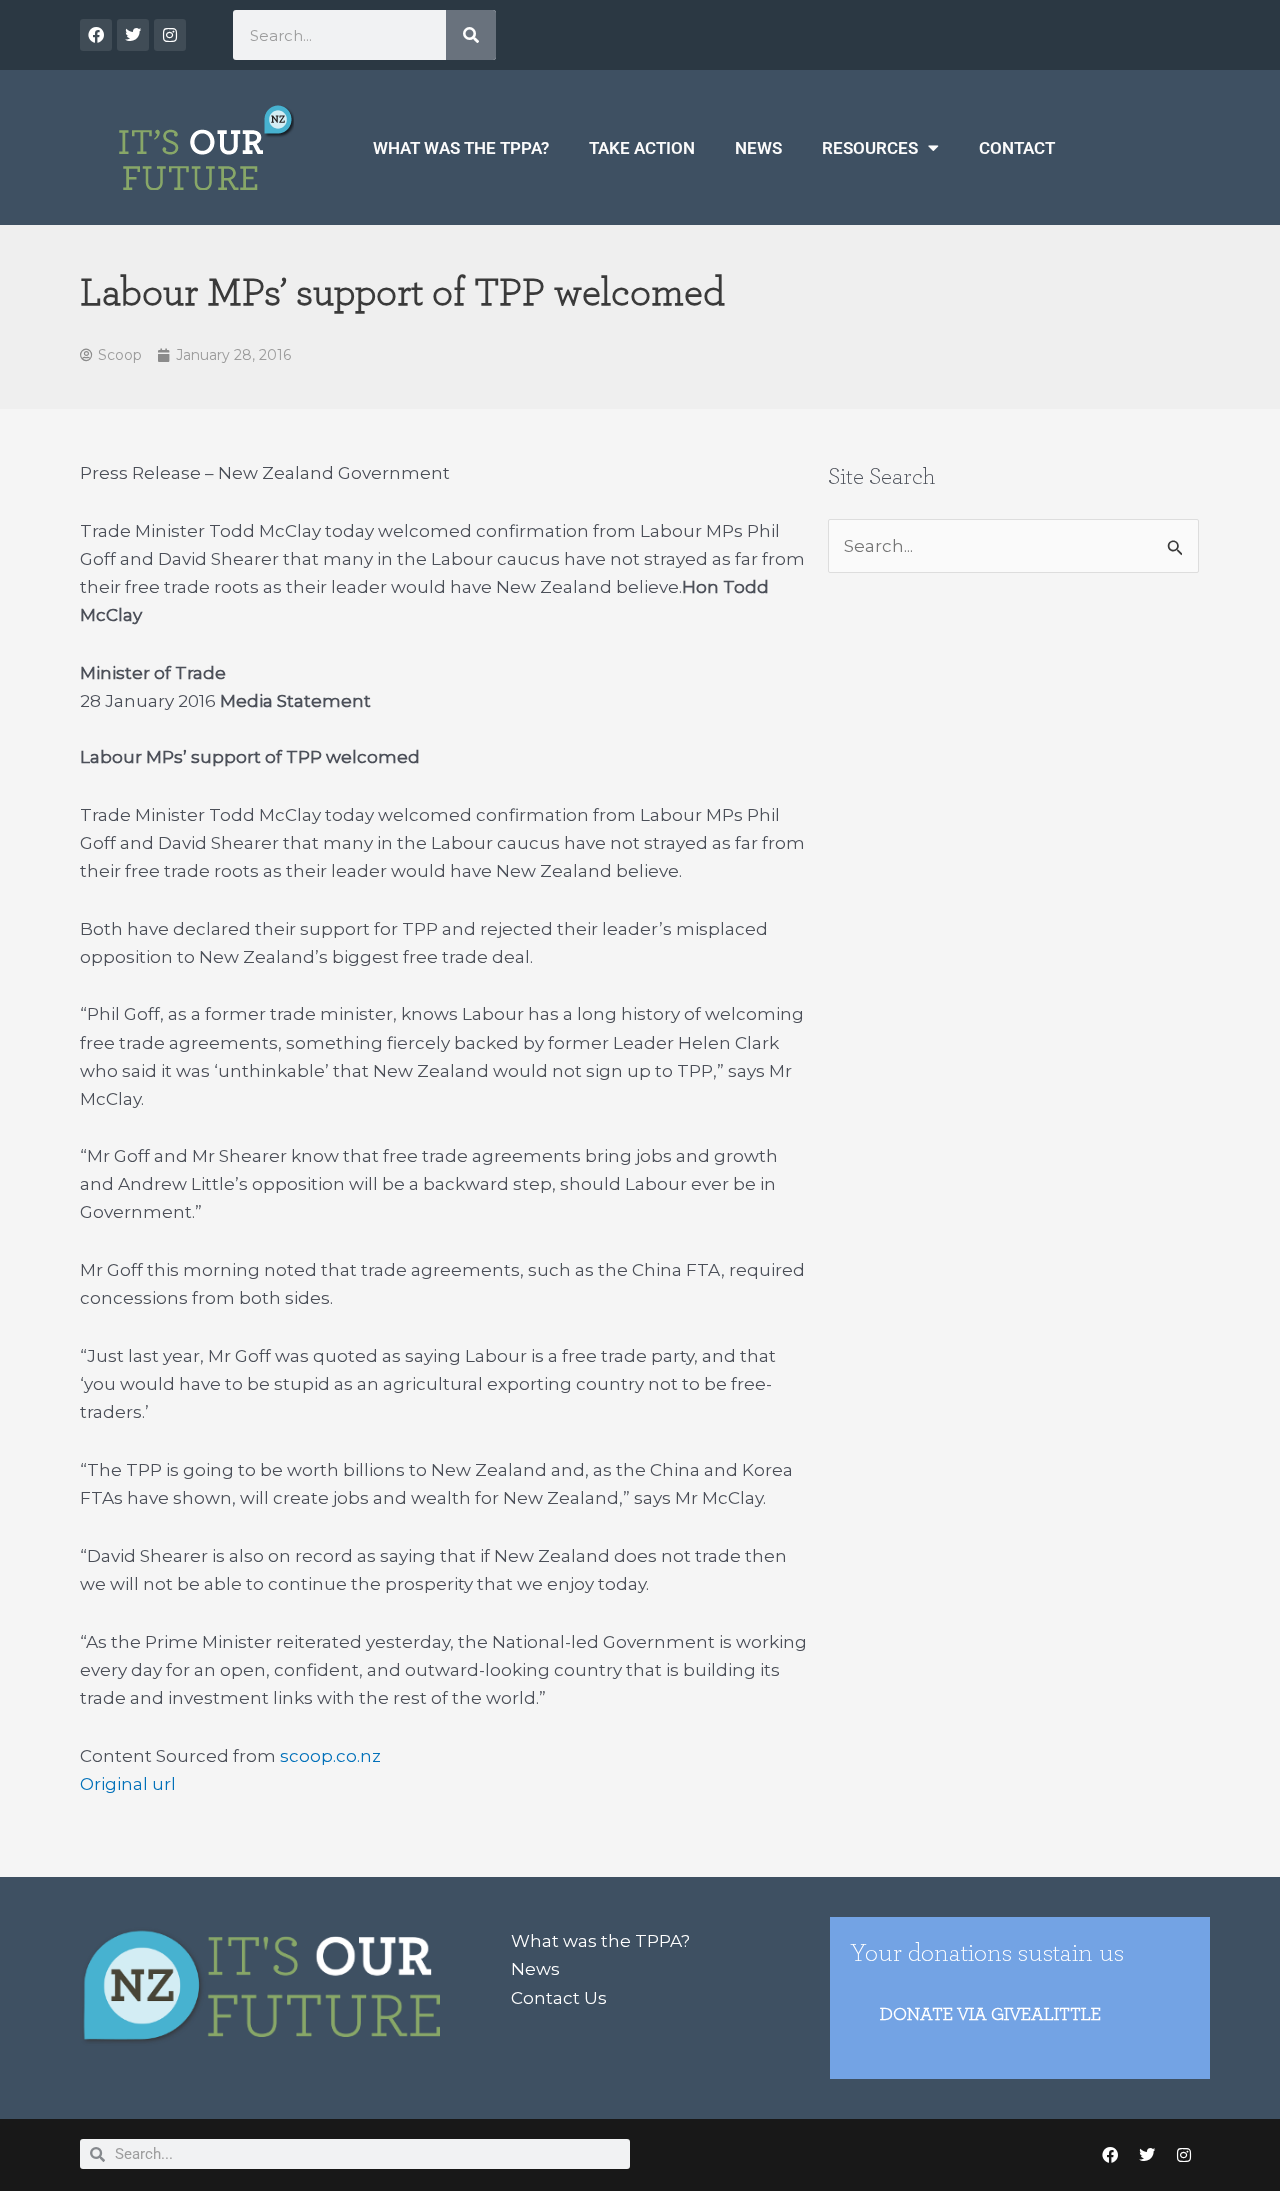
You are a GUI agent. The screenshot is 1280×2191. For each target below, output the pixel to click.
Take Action (642, 148)
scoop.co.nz (330, 1756)
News (758, 148)
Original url (128, 1784)
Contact (1017, 148)
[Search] (471, 35)
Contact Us (559, 1998)
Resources (870, 148)
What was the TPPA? (461, 148)
